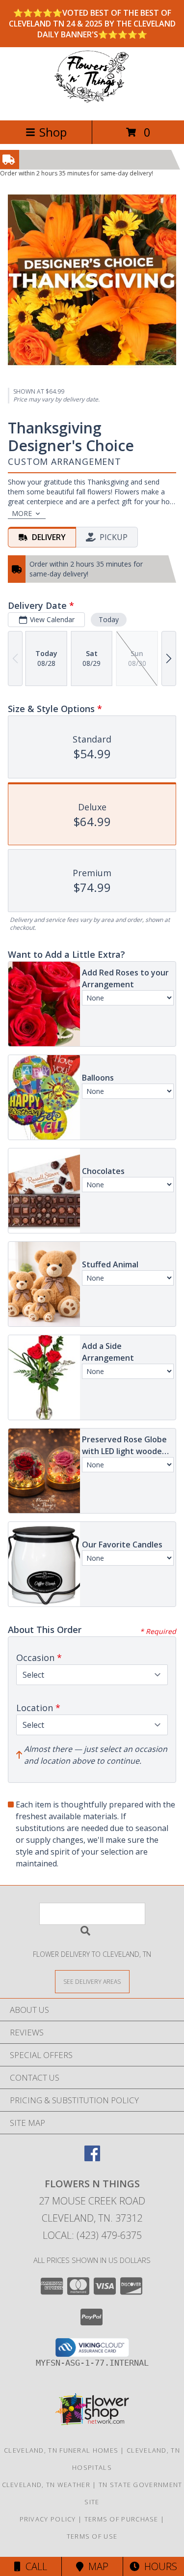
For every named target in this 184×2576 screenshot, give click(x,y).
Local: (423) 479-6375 (92, 2235)
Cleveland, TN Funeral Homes (61, 2450)
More (22, 513)
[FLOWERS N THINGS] (92, 106)
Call (34, 2566)
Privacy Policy (48, 2519)
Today (109, 619)
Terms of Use (92, 2536)
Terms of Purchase (121, 2519)
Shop (53, 132)
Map (96, 2566)
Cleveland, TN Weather (46, 2485)
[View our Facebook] (92, 2158)
